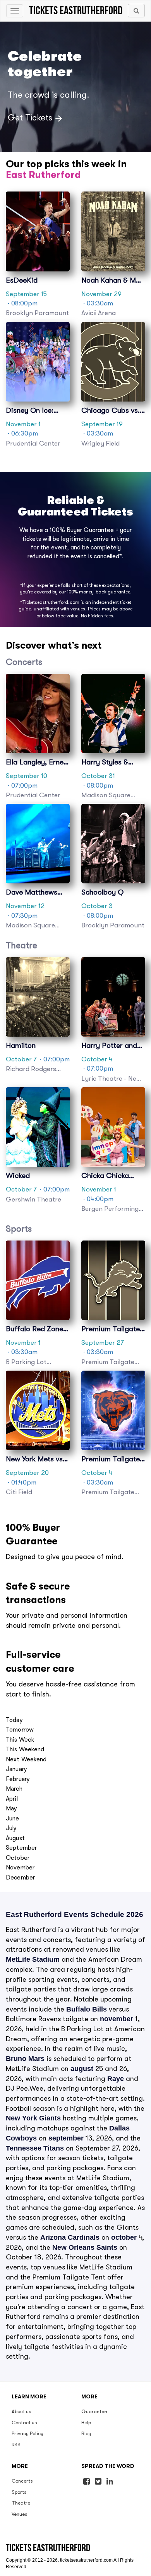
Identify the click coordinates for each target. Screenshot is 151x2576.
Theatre (21, 2503)
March (14, 1789)
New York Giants (33, 2118)
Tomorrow (20, 1730)
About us (21, 2411)
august (82, 2069)
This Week (20, 1740)
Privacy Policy (27, 2433)
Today (14, 1720)
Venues (20, 2514)
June (13, 1818)
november (117, 2019)
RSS (16, 2445)
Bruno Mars (25, 2059)
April (12, 1799)
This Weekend (25, 1749)
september (66, 2138)
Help (86, 2423)
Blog (86, 2433)
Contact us (24, 2423)
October (18, 1858)
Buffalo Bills (87, 2009)
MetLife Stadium (33, 1959)
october (124, 2237)
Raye (116, 2079)
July (11, 1828)
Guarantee (94, 2411)
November (20, 1868)
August (15, 1838)
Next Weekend (26, 1759)
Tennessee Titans (35, 2148)
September (21, 1848)
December (20, 1878)
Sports (19, 2492)
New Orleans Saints (85, 2247)
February (18, 1779)
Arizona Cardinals (70, 2237)
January (16, 1769)
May (11, 1808)
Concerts (22, 2481)
